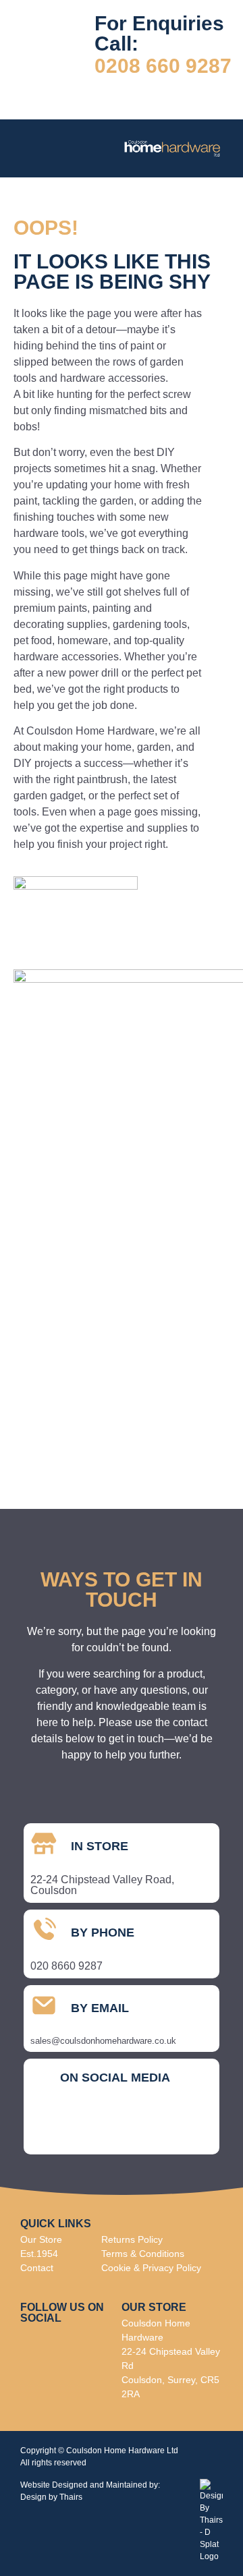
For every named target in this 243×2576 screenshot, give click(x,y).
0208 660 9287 (163, 66)
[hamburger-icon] (35, 148)
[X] (159, 2125)
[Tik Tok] (122, 2125)
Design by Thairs (51, 2497)
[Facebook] (47, 2125)
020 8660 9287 (66, 1966)
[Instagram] (84, 2125)
